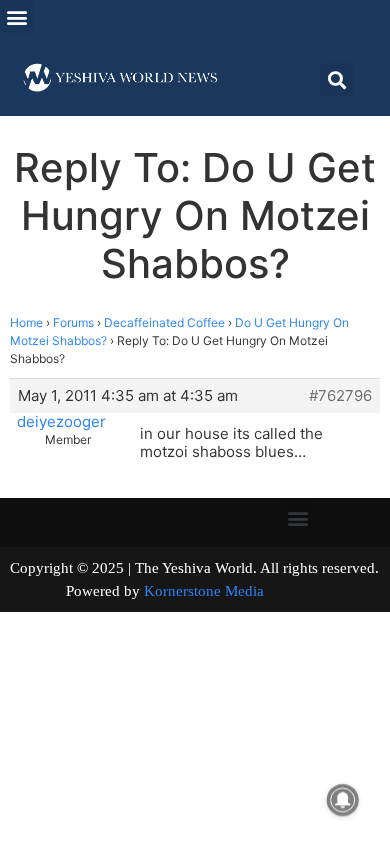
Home (26, 322)
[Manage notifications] (343, 800)
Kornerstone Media (204, 591)
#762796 (340, 396)
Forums (73, 322)
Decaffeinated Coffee (164, 322)
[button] (16, 16)
